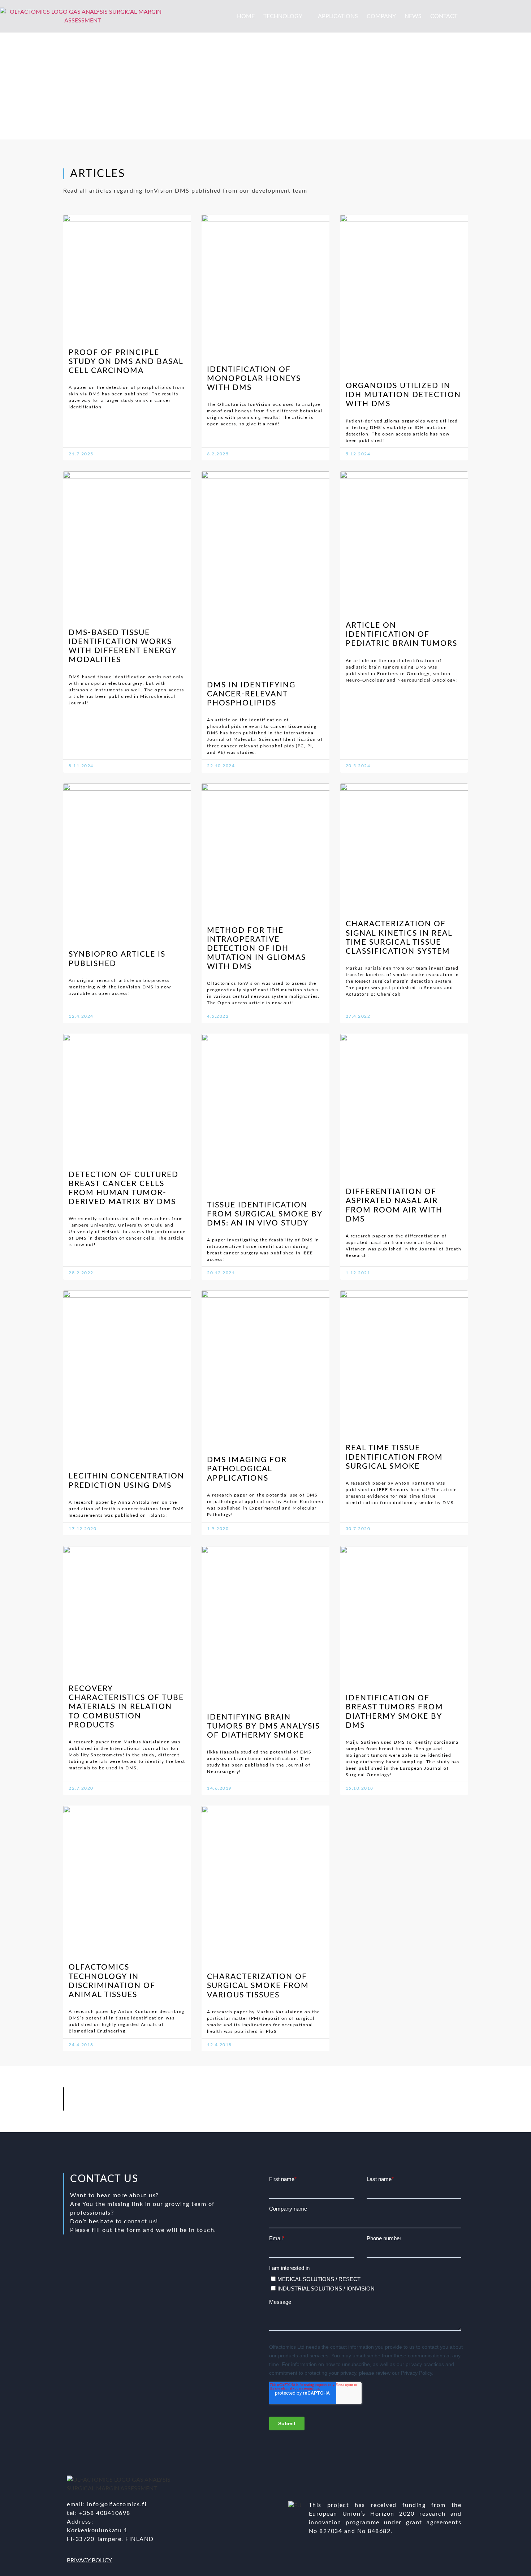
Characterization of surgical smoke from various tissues (258, 1986)
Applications (338, 16)
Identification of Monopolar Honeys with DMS (254, 379)
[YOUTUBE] (379, 2096)
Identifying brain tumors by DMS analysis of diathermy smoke (264, 1726)
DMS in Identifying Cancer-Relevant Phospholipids (251, 694)
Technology (283, 16)
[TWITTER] (339, 2096)
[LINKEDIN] (359, 2096)
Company (381, 16)
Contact (444, 16)
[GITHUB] (398, 2096)
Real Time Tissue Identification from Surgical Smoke (394, 1457)
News (413, 16)
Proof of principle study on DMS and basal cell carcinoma (126, 362)
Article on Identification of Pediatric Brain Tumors (402, 634)
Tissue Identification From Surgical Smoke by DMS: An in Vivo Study (265, 1214)
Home (246, 16)
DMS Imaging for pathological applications (247, 1469)
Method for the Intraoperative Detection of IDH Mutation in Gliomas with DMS (256, 949)
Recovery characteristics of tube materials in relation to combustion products (126, 1707)
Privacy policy (89, 2560)
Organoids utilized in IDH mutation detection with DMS (403, 395)
